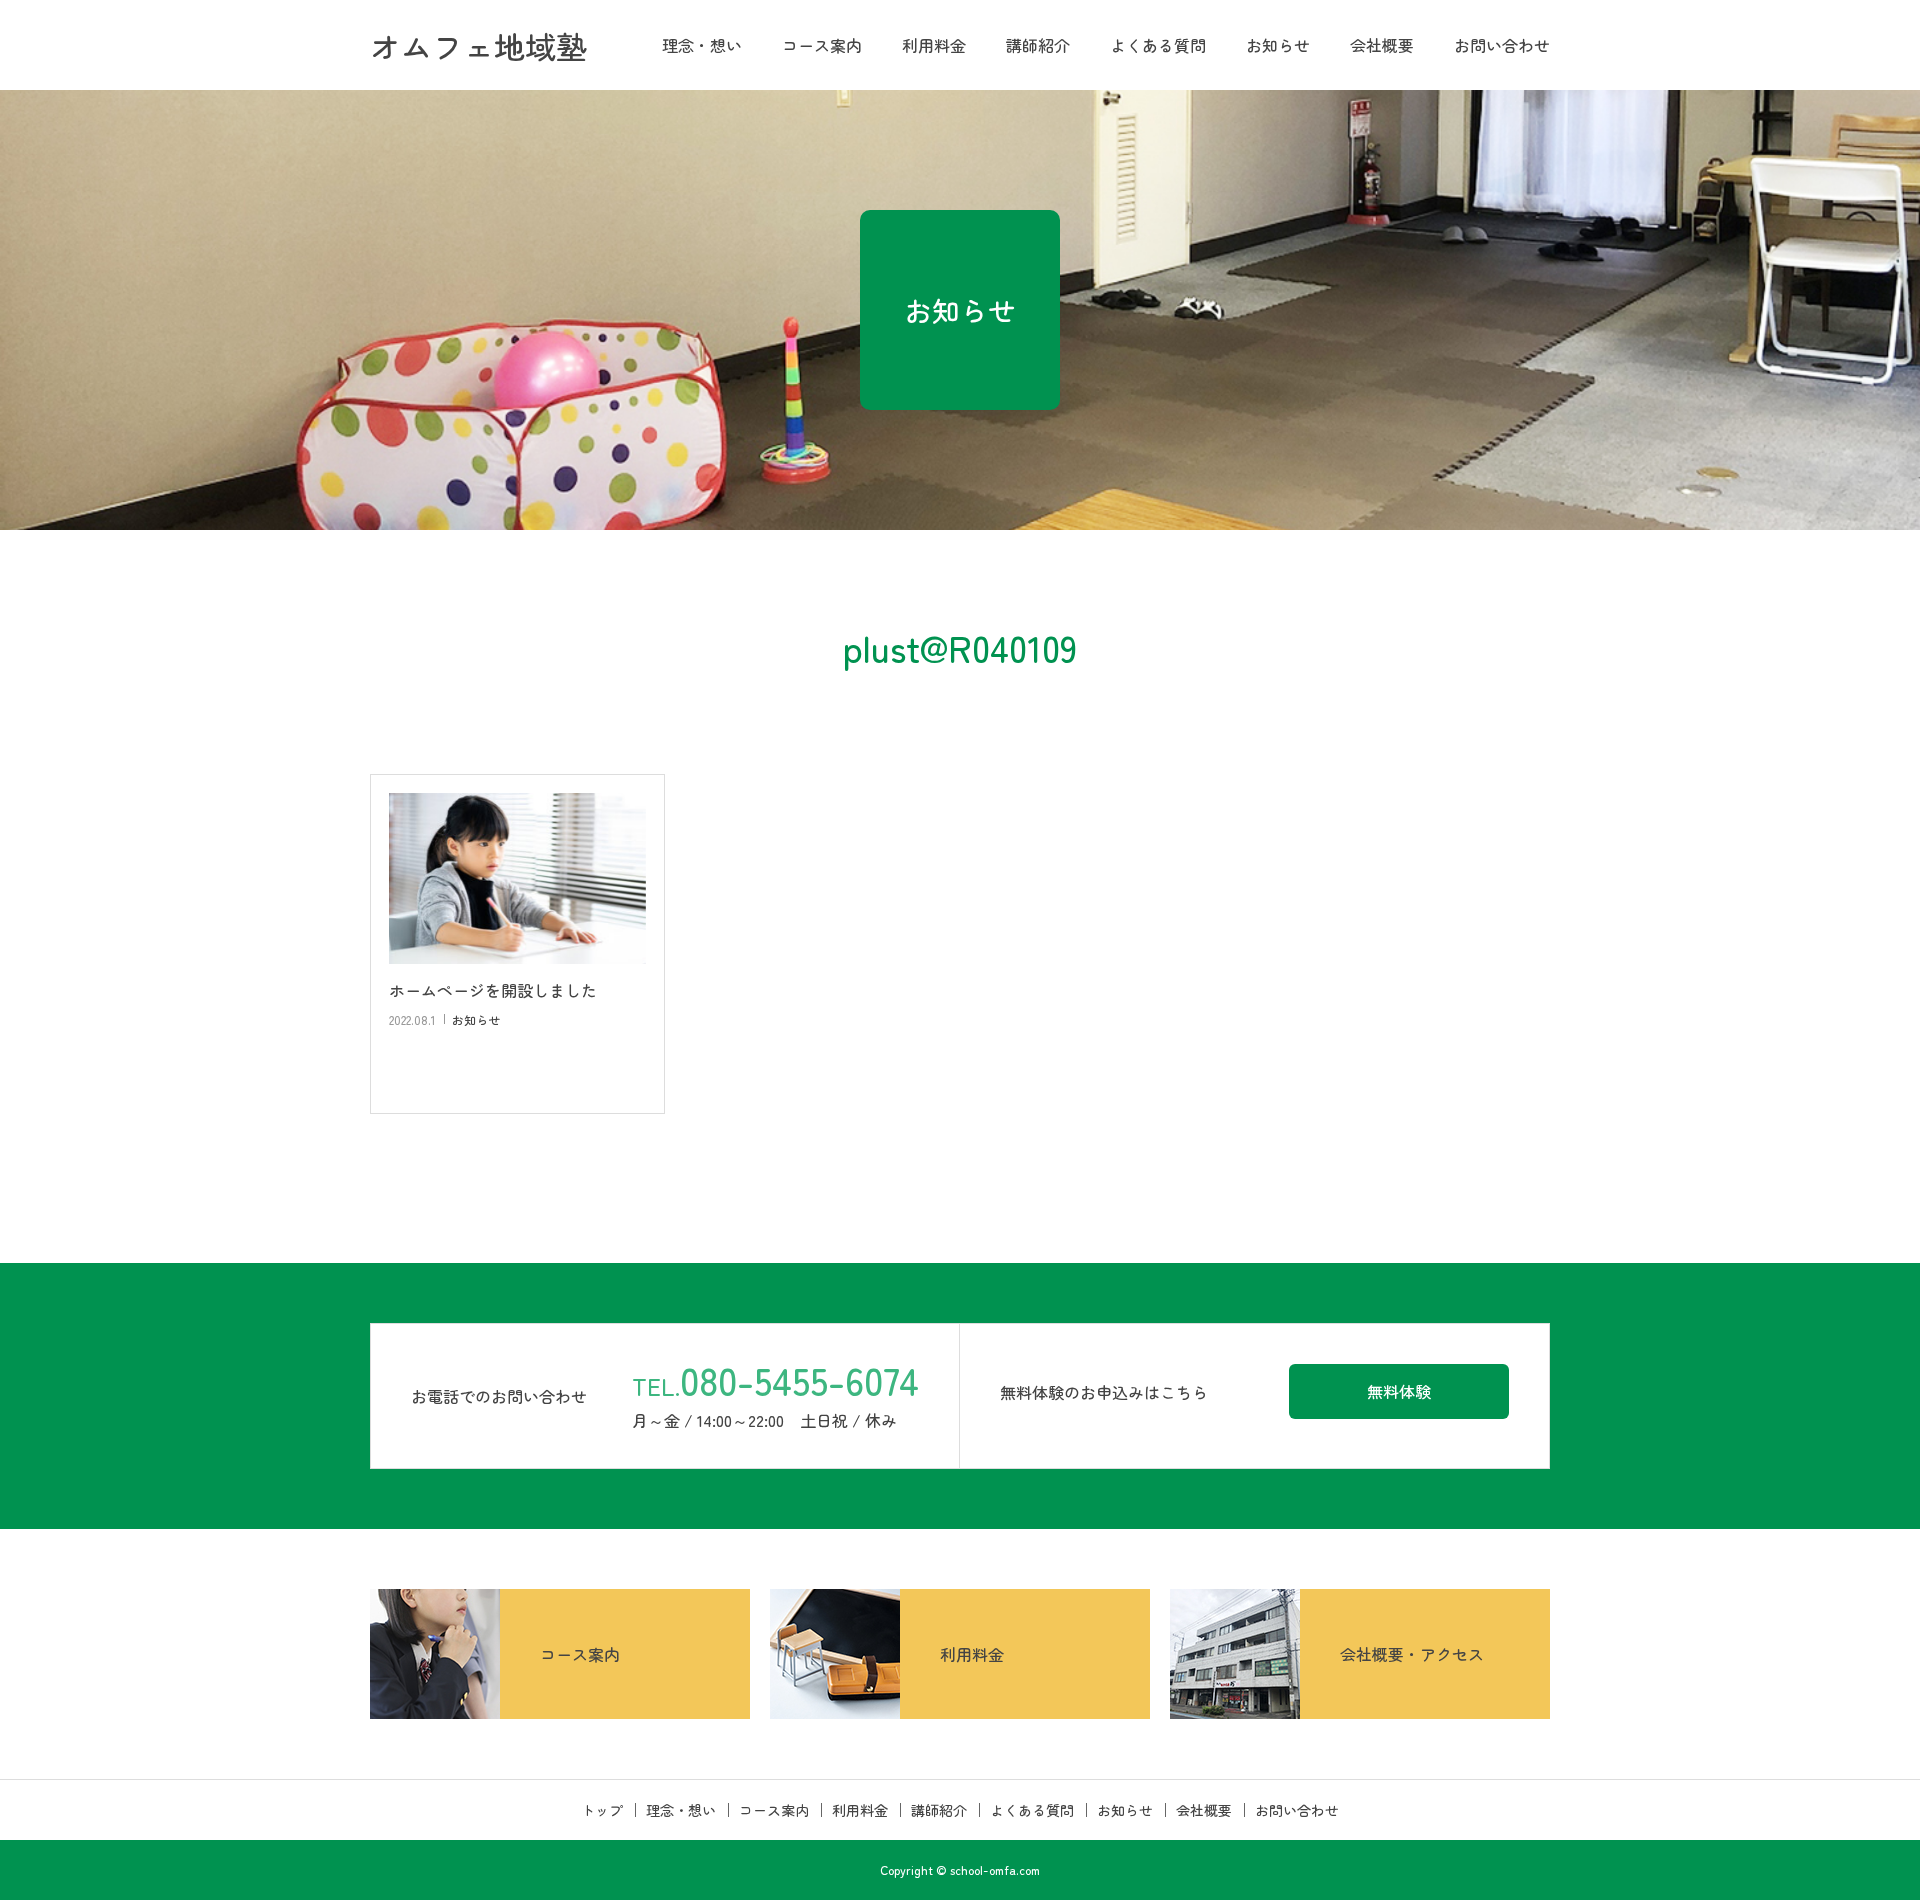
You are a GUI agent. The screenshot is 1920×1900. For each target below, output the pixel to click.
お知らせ (1278, 45)
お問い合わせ (1502, 45)
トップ (602, 1810)
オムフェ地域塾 (478, 45)
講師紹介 (1038, 45)
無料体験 (1399, 1391)
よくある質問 (1158, 45)
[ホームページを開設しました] (517, 878)
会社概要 (1382, 45)
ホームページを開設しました (493, 990)
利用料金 (934, 45)
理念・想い (702, 45)
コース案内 (822, 45)
